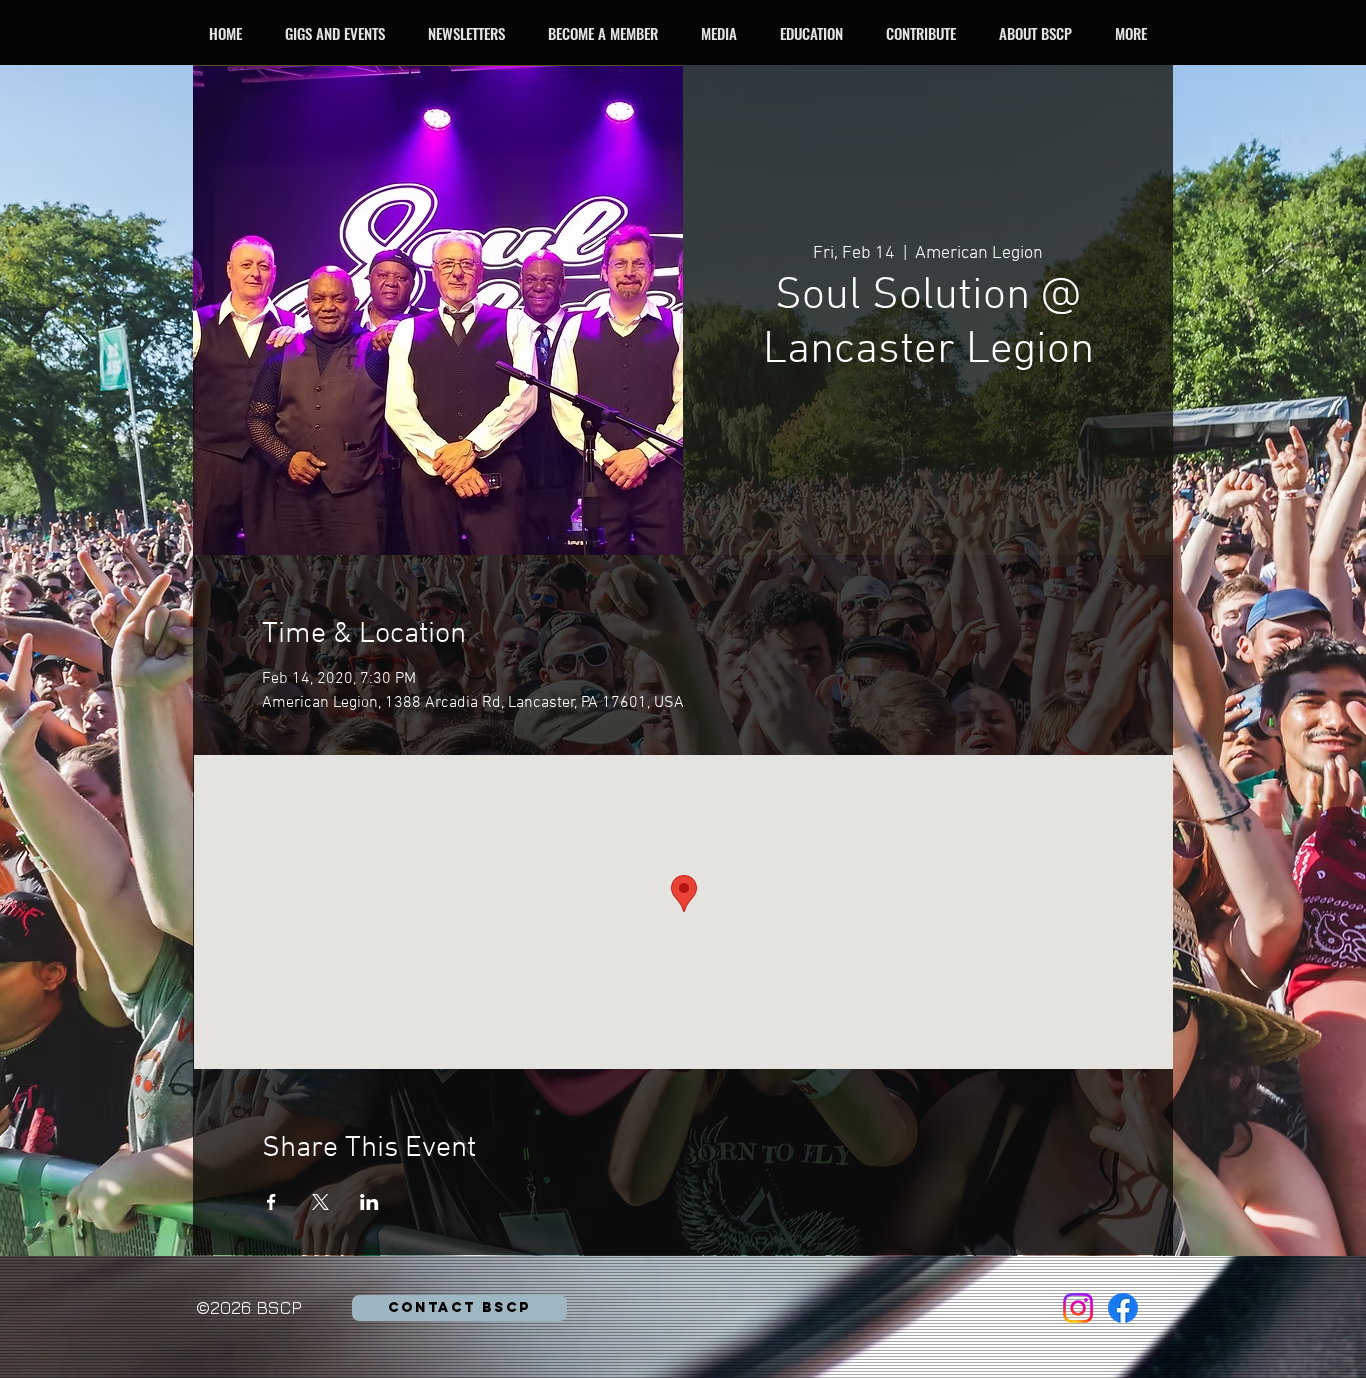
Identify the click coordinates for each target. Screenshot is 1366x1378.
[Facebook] (1123, 1308)
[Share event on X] (320, 1202)
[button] (340, 33)
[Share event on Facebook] (271, 1202)
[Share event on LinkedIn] (369, 1202)
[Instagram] (1078, 1308)
